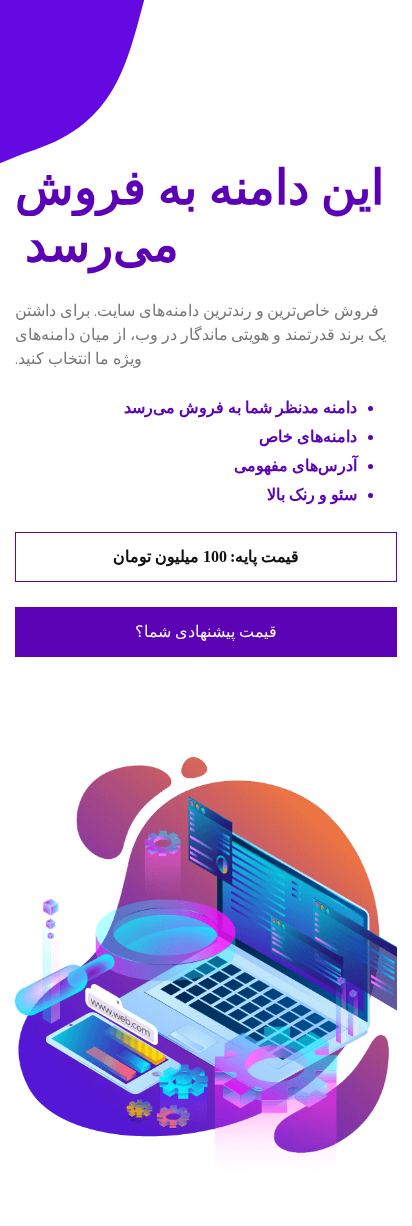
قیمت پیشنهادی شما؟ (206, 632)
